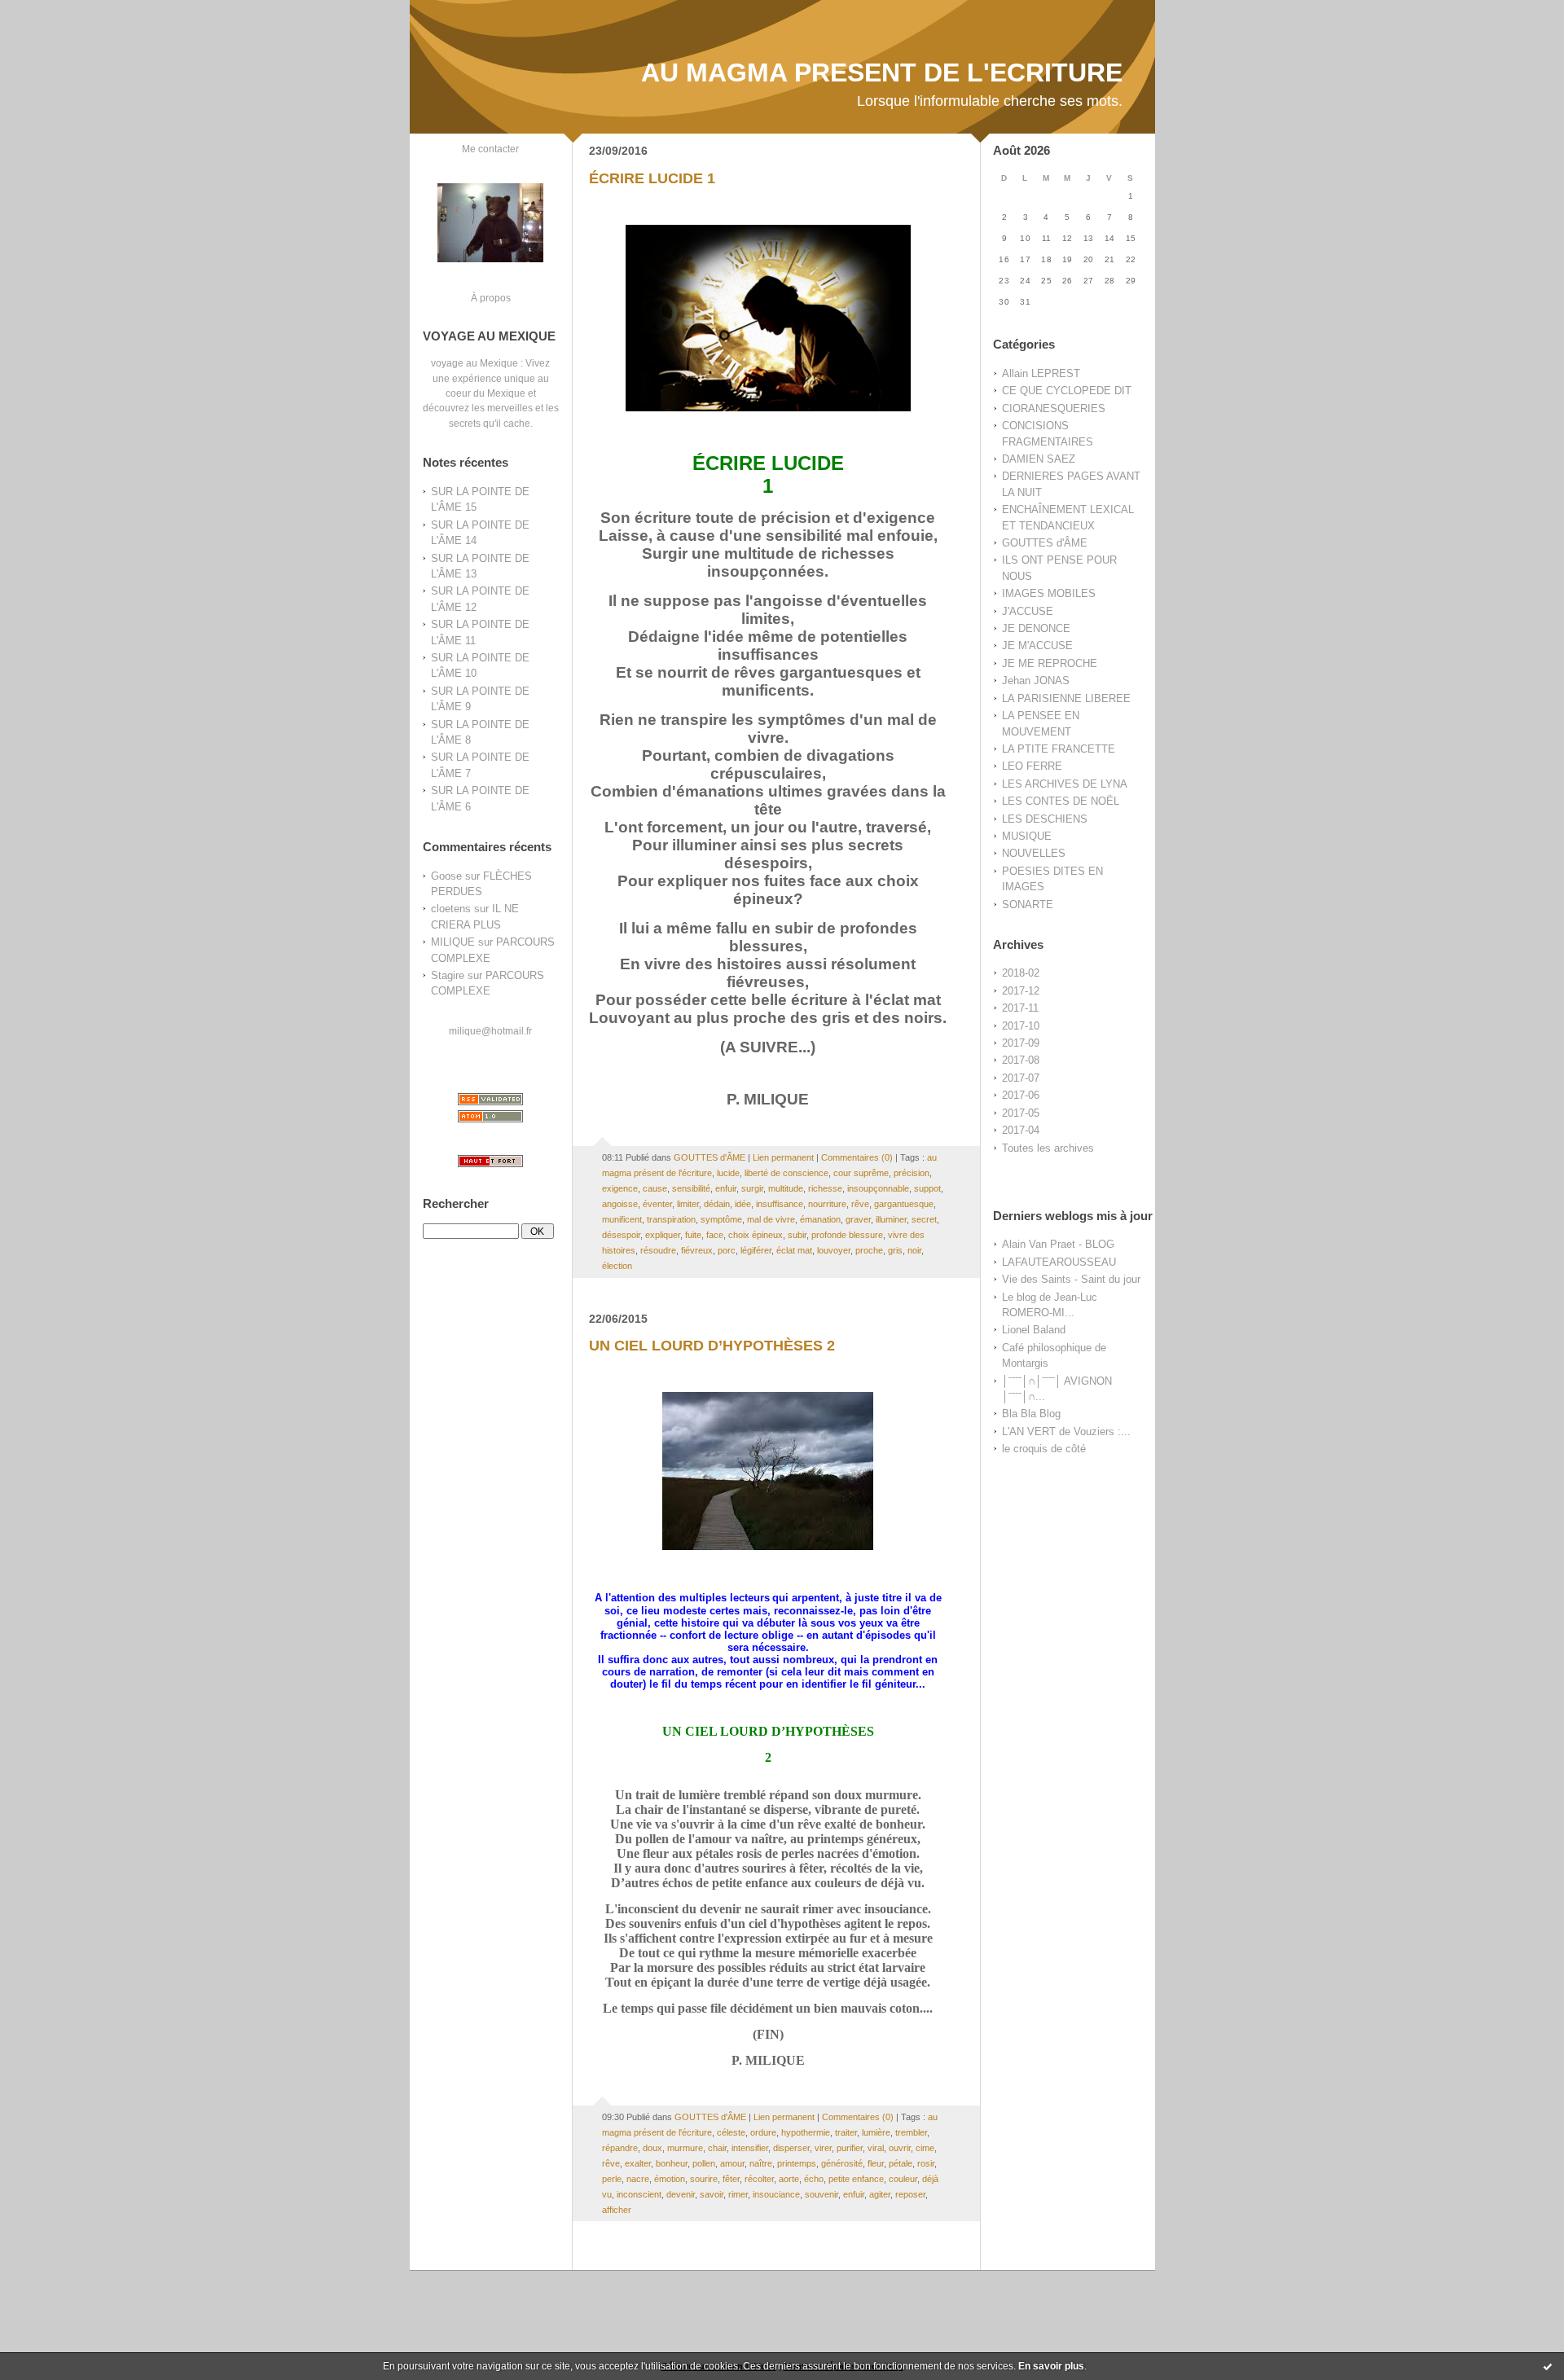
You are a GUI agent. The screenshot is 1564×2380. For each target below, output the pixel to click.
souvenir (822, 2194)
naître (761, 2163)
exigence (620, 1188)
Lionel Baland (1034, 1330)
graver (858, 1219)
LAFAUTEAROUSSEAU (1059, 1262)
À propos (491, 298)
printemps (797, 2163)
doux (652, 2148)
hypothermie (806, 2132)
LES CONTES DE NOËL (1061, 801)
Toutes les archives (1048, 1148)
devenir (681, 2194)
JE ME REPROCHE (1050, 663)
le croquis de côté (1044, 1449)
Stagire (448, 975)
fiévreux (697, 1250)
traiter (846, 2132)
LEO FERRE (1032, 766)
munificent (622, 1219)
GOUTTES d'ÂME (1045, 543)
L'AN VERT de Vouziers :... (1066, 1432)
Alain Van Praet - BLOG (1058, 1244)
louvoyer (834, 1250)
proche (869, 1250)
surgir (752, 1188)
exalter (638, 2163)
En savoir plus (1051, 2366)
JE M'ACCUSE (1037, 645)
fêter (731, 2179)
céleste (731, 2132)
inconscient (639, 2194)
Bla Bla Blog (1031, 1414)
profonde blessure (847, 1235)
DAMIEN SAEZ (1039, 459)
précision (912, 1173)
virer (823, 2148)
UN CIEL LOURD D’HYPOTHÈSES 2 (712, 1346)
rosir (926, 2163)
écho (814, 2179)
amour (732, 2163)
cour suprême (861, 1173)
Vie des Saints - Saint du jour (1071, 1279)
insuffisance (780, 1204)
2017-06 (1021, 1095)
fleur (876, 2163)
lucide (728, 1173)
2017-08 (1021, 1060)
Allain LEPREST (1041, 373)
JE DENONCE (1036, 628)
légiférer (756, 1250)
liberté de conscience (786, 1173)
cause (655, 1188)
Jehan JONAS (1036, 681)
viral (876, 2148)
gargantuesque (904, 1204)
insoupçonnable (878, 1188)
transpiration (671, 1219)
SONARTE (1028, 905)
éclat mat (794, 1250)
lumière (876, 2132)
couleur (903, 2179)
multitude (786, 1188)
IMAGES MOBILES (1049, 593)
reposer (910, 2194)
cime (925, 2148)
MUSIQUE (1027, 836)
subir (797, 1235)
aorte (789, 2179)
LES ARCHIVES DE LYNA (1065, 784)
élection (617, 1266)
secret (924, 1219)
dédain (717, 1204)
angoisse (620, 1204)
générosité (842, 2163)
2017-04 (1021, 1130)
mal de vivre (771, 1219)
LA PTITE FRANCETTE (1059, 749)
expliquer (663, 1235)
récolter (759, 2179)
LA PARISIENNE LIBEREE (1066, 698)
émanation (820, 1219)
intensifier (750, 2148)
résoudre (658, 1250)
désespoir (621, 1235)
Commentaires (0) (857, 1157)
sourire (704, 2179)
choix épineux (756, 1235)
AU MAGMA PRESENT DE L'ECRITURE (882, 72)
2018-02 (1021, 973)
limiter (688, 1204)
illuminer (891, 1219)
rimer (738, 2194)
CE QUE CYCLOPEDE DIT (1067, 391)
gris (895, 1250)
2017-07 (1021, 1078)
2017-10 (1021, 1026)
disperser (791, 2148)
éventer (657, 1204)
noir (914, 1250)
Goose (446, 876)
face (715, 1235)
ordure (763, 2132)
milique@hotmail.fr (490, 1031)
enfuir (726, 1188)
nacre (638, 2179)
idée (743, 1204)
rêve (860, 1204)
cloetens (451, 909)
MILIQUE (453, 942)
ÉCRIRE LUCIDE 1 (652, 178)
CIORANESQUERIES (1054, 408)
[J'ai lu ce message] (1548, 2366)
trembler (911, 2132)
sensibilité (691, 1188)
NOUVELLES (1034, 853)
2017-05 (1021, 1113)
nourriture (827, 1204)
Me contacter (490, 149)
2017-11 (1020, 1008)
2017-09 (1021, 1043)
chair (717, 2148)
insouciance (776, 2194)
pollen (704, 2163)
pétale (901, 2163)
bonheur (672, 2163)
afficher (617, 2210)
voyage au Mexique (474, 363)
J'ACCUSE (1028, 611)
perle (612, 2179)
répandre (620, 2148)
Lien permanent (783, 1157)
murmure (685, 2148)
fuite (693, 1235)
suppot (927, 1188)
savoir (712, 2194)
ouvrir (900, 2148)
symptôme (721, 1219)
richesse (825, 1188)
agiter (880, 2194)
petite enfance (856, 2179)
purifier (850, 2148)
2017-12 (1021, 991)
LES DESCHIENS (1045, 819)
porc (727, 1250)
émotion (670, 2179)
